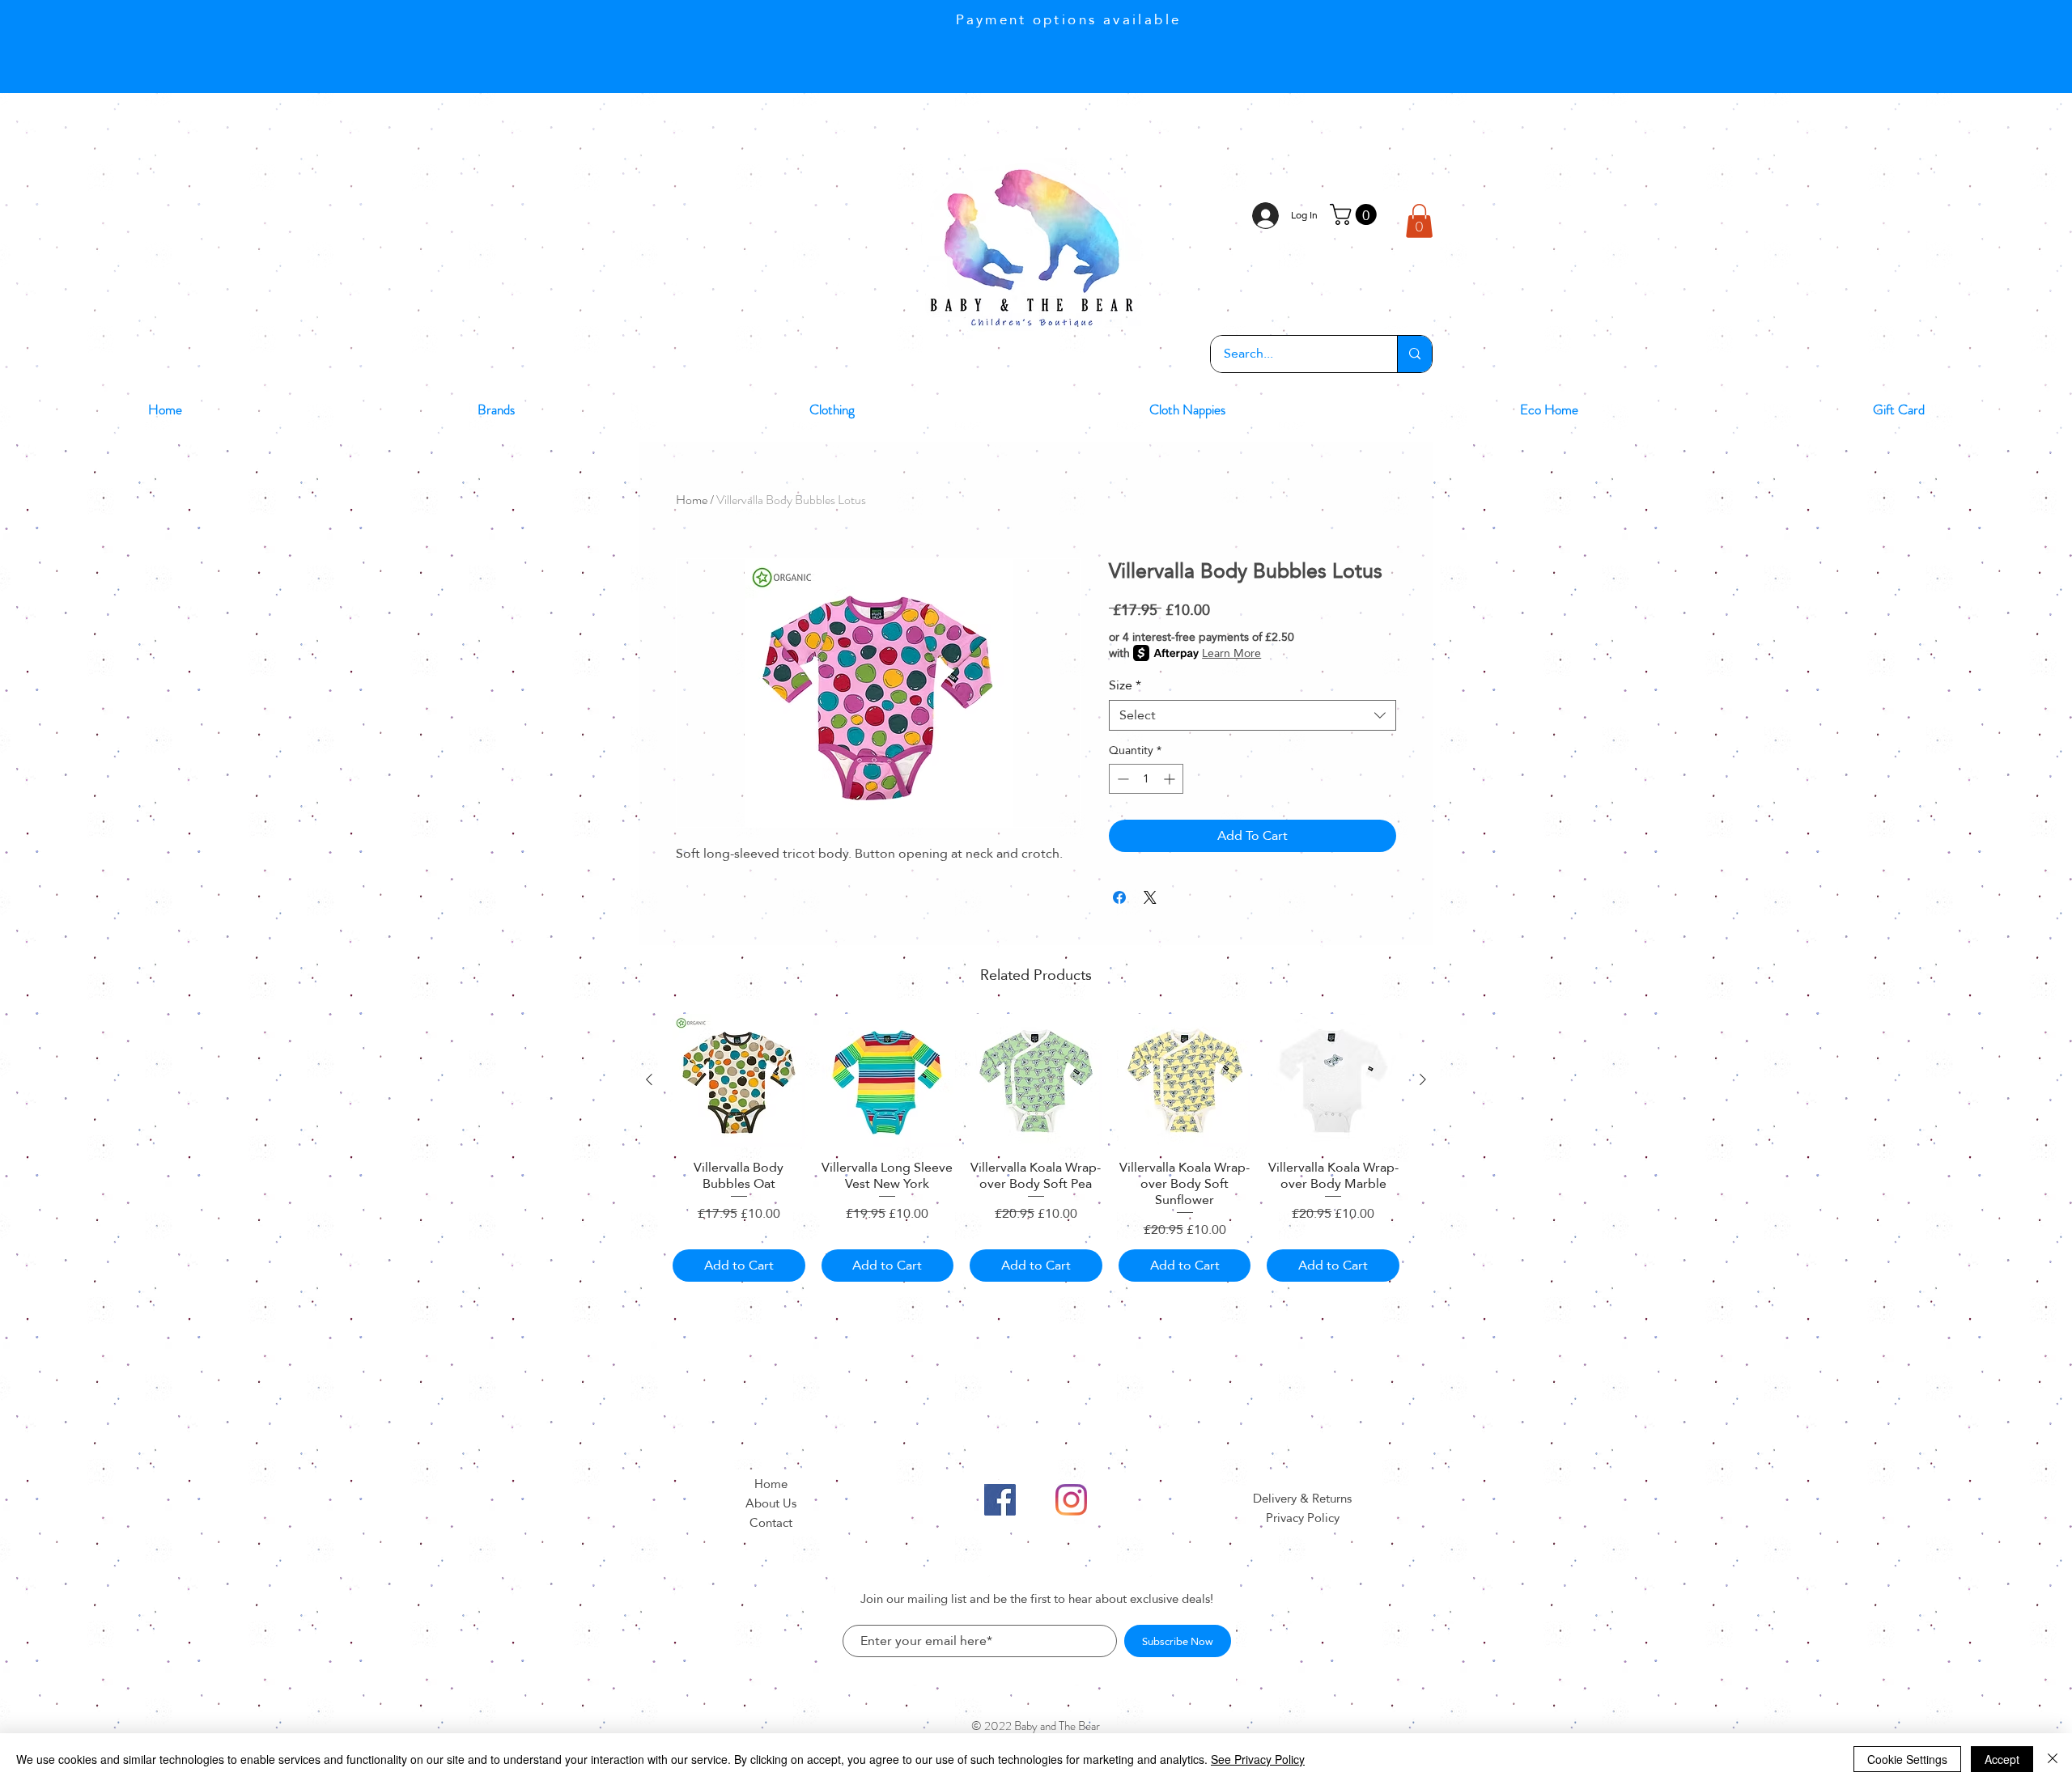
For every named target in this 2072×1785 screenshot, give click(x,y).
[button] (1356, 214)
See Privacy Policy (1258, 1759)
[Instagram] (1071, 1500)
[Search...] (1414, 354)
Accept (2002, 1759)
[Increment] (1171, 779)
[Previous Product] (649, 1079)
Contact (771, 1522)
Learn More (1231, 653)
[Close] (2053, 1759)
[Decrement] (1121, 779)
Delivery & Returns (1302, 1498)
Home (692, 500)
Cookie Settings (1907, 1759)
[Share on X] (1150, 897)
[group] (1036, 1148)
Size (1125, 685)
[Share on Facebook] (1119, 897)
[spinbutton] (1146, 779)
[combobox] (1253, 715)
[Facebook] (1000, 1500)
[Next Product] (1423, 1079)
